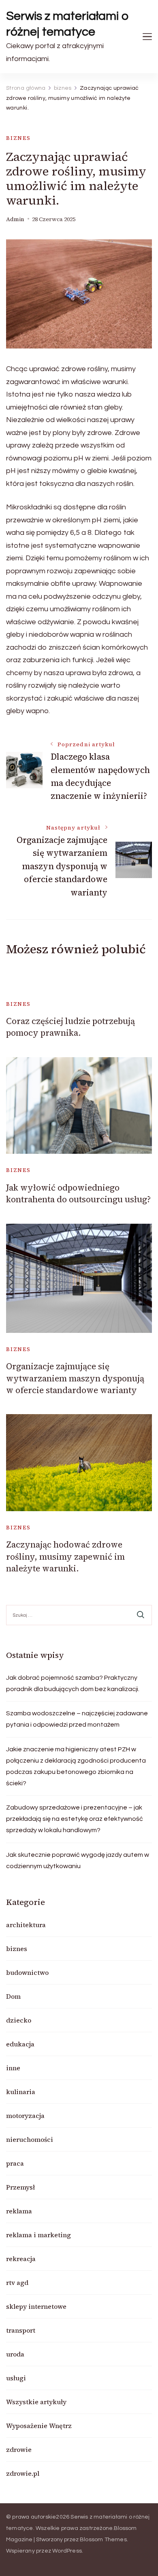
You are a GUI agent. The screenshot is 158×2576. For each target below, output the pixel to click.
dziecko (19, 2020)
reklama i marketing (38, 2235)
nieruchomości (30, 2139)
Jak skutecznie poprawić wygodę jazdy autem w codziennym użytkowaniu (78, 1860)
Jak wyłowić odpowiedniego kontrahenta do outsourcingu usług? (78, 1193)
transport (21, 2330)
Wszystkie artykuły (36, 2402)
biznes (18, 138)
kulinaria (21, 2092)
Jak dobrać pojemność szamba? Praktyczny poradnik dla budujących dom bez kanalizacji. (73, 1683)
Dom (13, 1996)
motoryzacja (25, 2116)
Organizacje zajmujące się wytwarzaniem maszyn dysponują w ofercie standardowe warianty (75, 1378)
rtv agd (17, 2283)
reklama (19, 2211)
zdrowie (19, 2449)
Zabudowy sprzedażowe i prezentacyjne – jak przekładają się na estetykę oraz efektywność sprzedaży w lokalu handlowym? (75, 1819)
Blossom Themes (103, 2540)
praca (15, 2163)
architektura (26, 1925)
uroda (15, 2354)
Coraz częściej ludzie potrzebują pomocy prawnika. (70, 1027)
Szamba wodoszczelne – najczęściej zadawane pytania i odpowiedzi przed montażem (77, 1719)
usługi (16, 2378)
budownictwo (27, 1972)
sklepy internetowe (36, 2306)
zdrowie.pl (23, 2473)
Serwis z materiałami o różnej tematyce (67, 24)
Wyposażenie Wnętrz (39, 2426)
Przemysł (20, 2187)
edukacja (20, 2044)
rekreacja (21, 2259)
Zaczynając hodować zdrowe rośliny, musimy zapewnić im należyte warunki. (65, 1556)
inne (13, 2068)
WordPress (67, 2551)
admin (15, 219)
